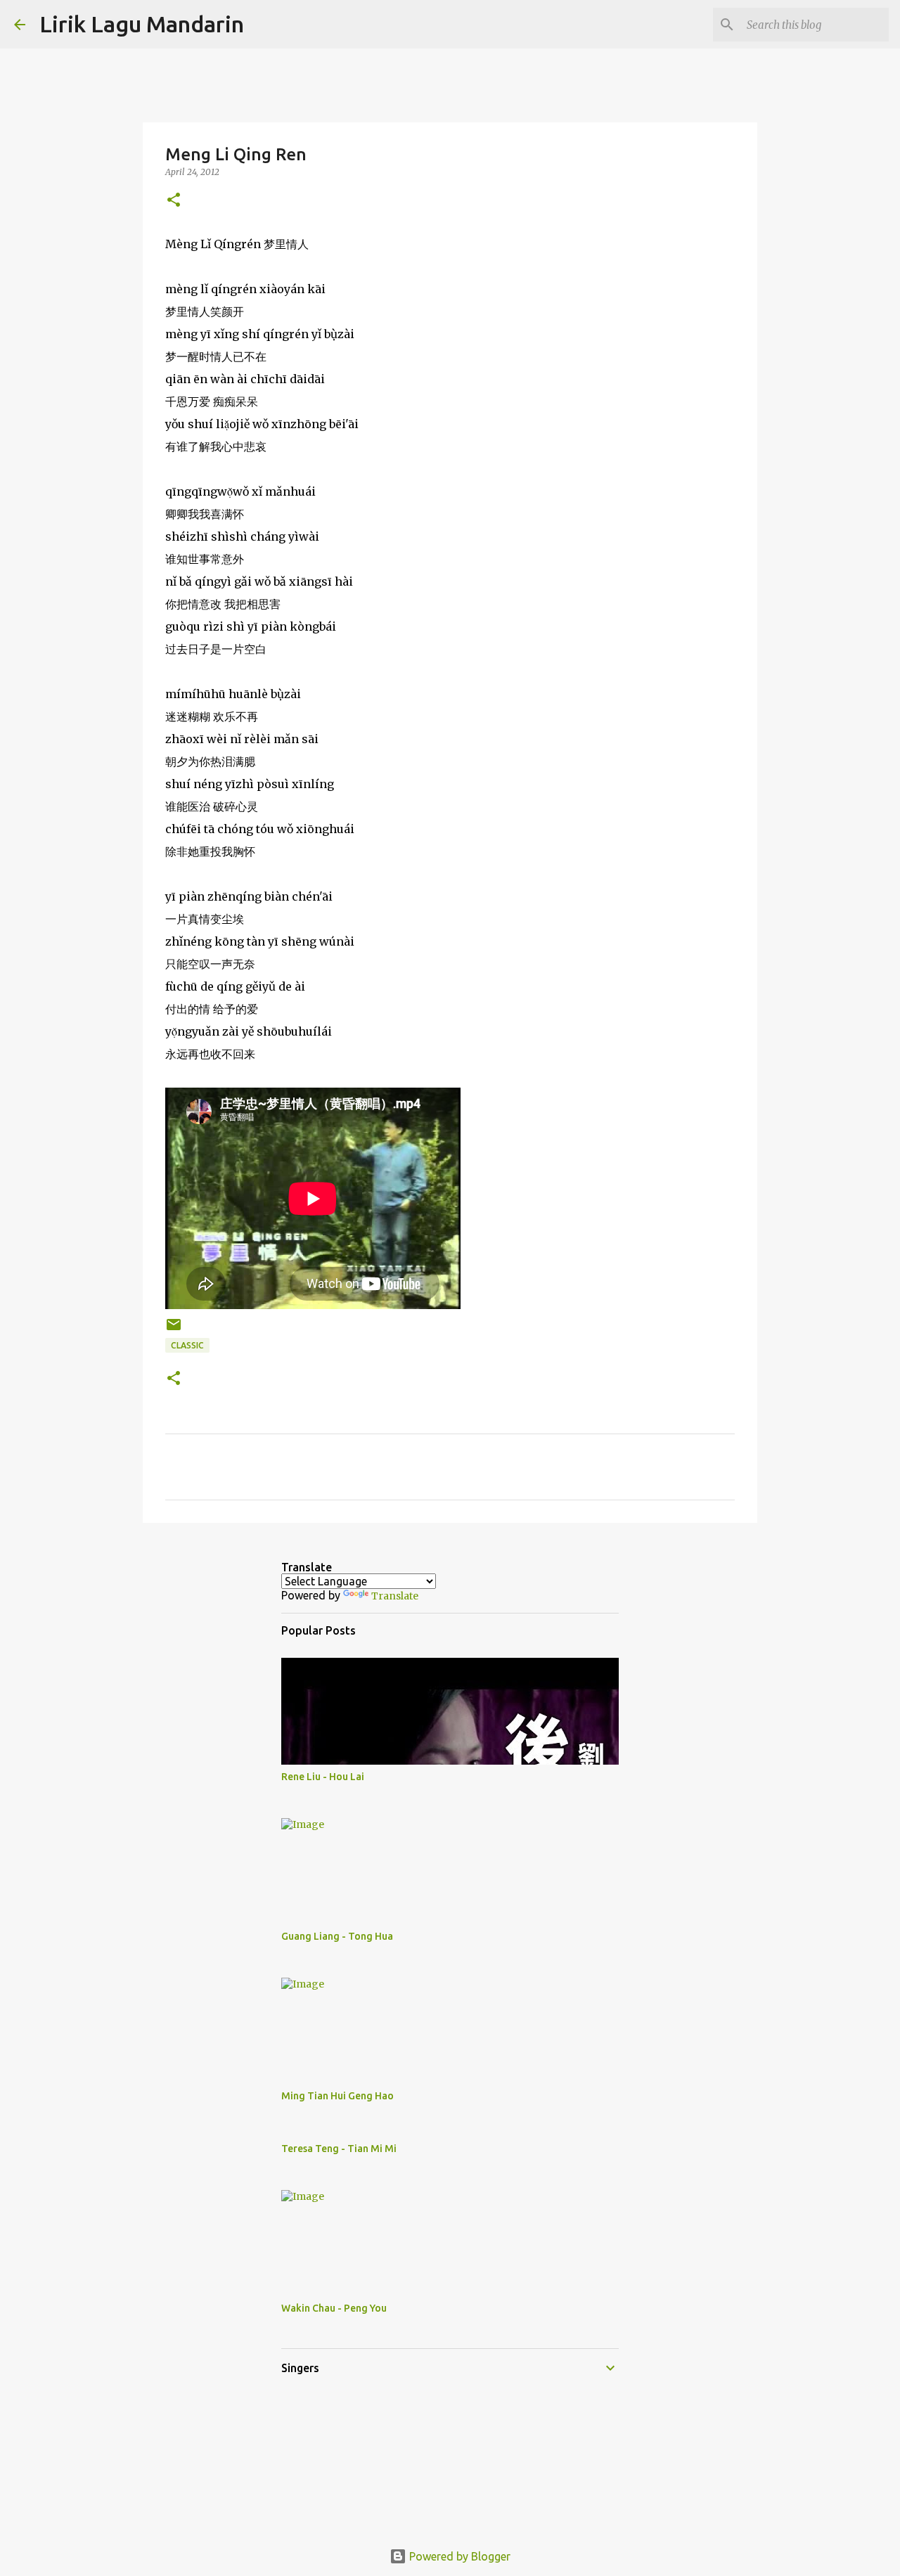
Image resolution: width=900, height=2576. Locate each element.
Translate (395, 1596)
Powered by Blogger (458, 2556)
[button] (174, 201)
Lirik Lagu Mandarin (142, 24)
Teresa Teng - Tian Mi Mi (339, 2149)
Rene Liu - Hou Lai (323, 1777)
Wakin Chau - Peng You (334, 2308)
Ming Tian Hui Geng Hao (337, 2096)
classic (187, 1345)
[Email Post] (174, 1330)
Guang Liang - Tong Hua (337, 1936)
